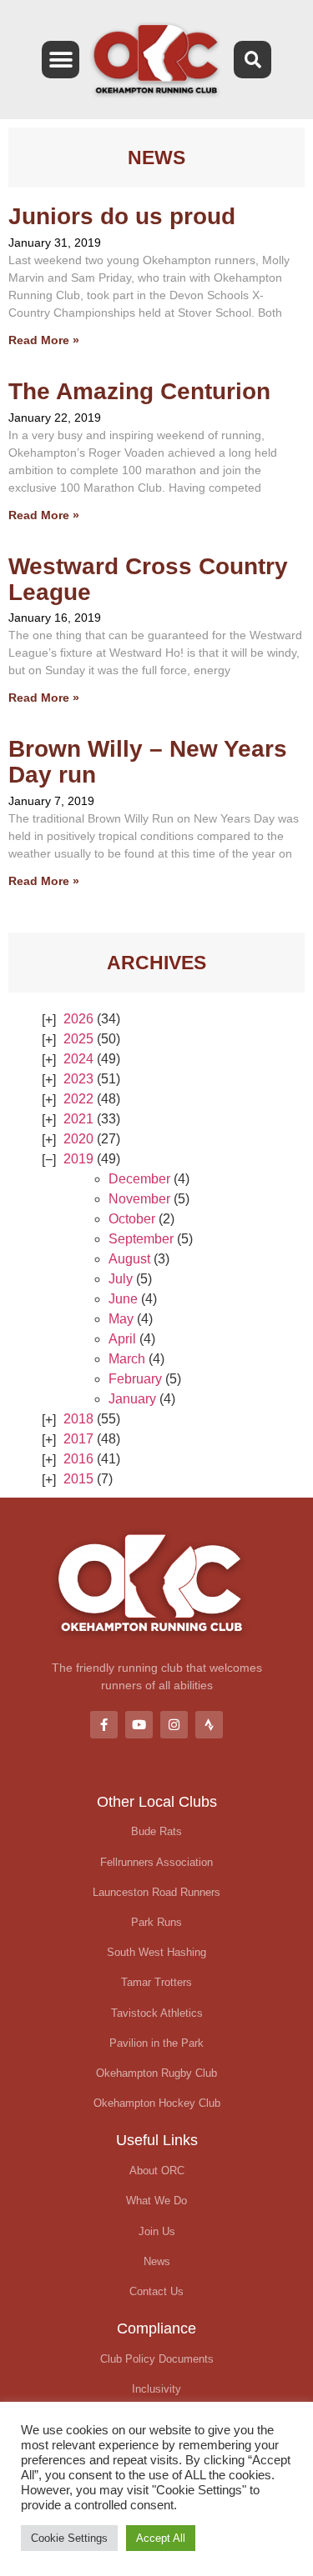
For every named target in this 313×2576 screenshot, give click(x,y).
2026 (78, 1019)
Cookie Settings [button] (69, 2538)
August (129, 1259)
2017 (78, 1439)
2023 (78, 1079)
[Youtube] (139, 1725)
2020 (78, 1139)
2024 (78, 1059)
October (132, 1219)
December (139, 1179)
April (122, 1339)
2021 (78, 1119)
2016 (78, 1459)
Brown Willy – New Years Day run (148, 762)
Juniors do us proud (122, 216)
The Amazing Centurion (139, 391)
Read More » (44, 340)
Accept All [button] (161, 2538)
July (121, 1279)
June (123, 1299)
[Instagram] (174, 1725)
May (121, 1319)
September (141, 1239)
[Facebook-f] (104, 1725)
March (127, 1359)
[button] (61, 60)
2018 (78, 1419)
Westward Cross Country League (148, 579)
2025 (78, 1039)
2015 (78, 1479)
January (132, 1399)
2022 (78, 1099)
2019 (78, 1159)
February (135, 1379)
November (139, 1199)
